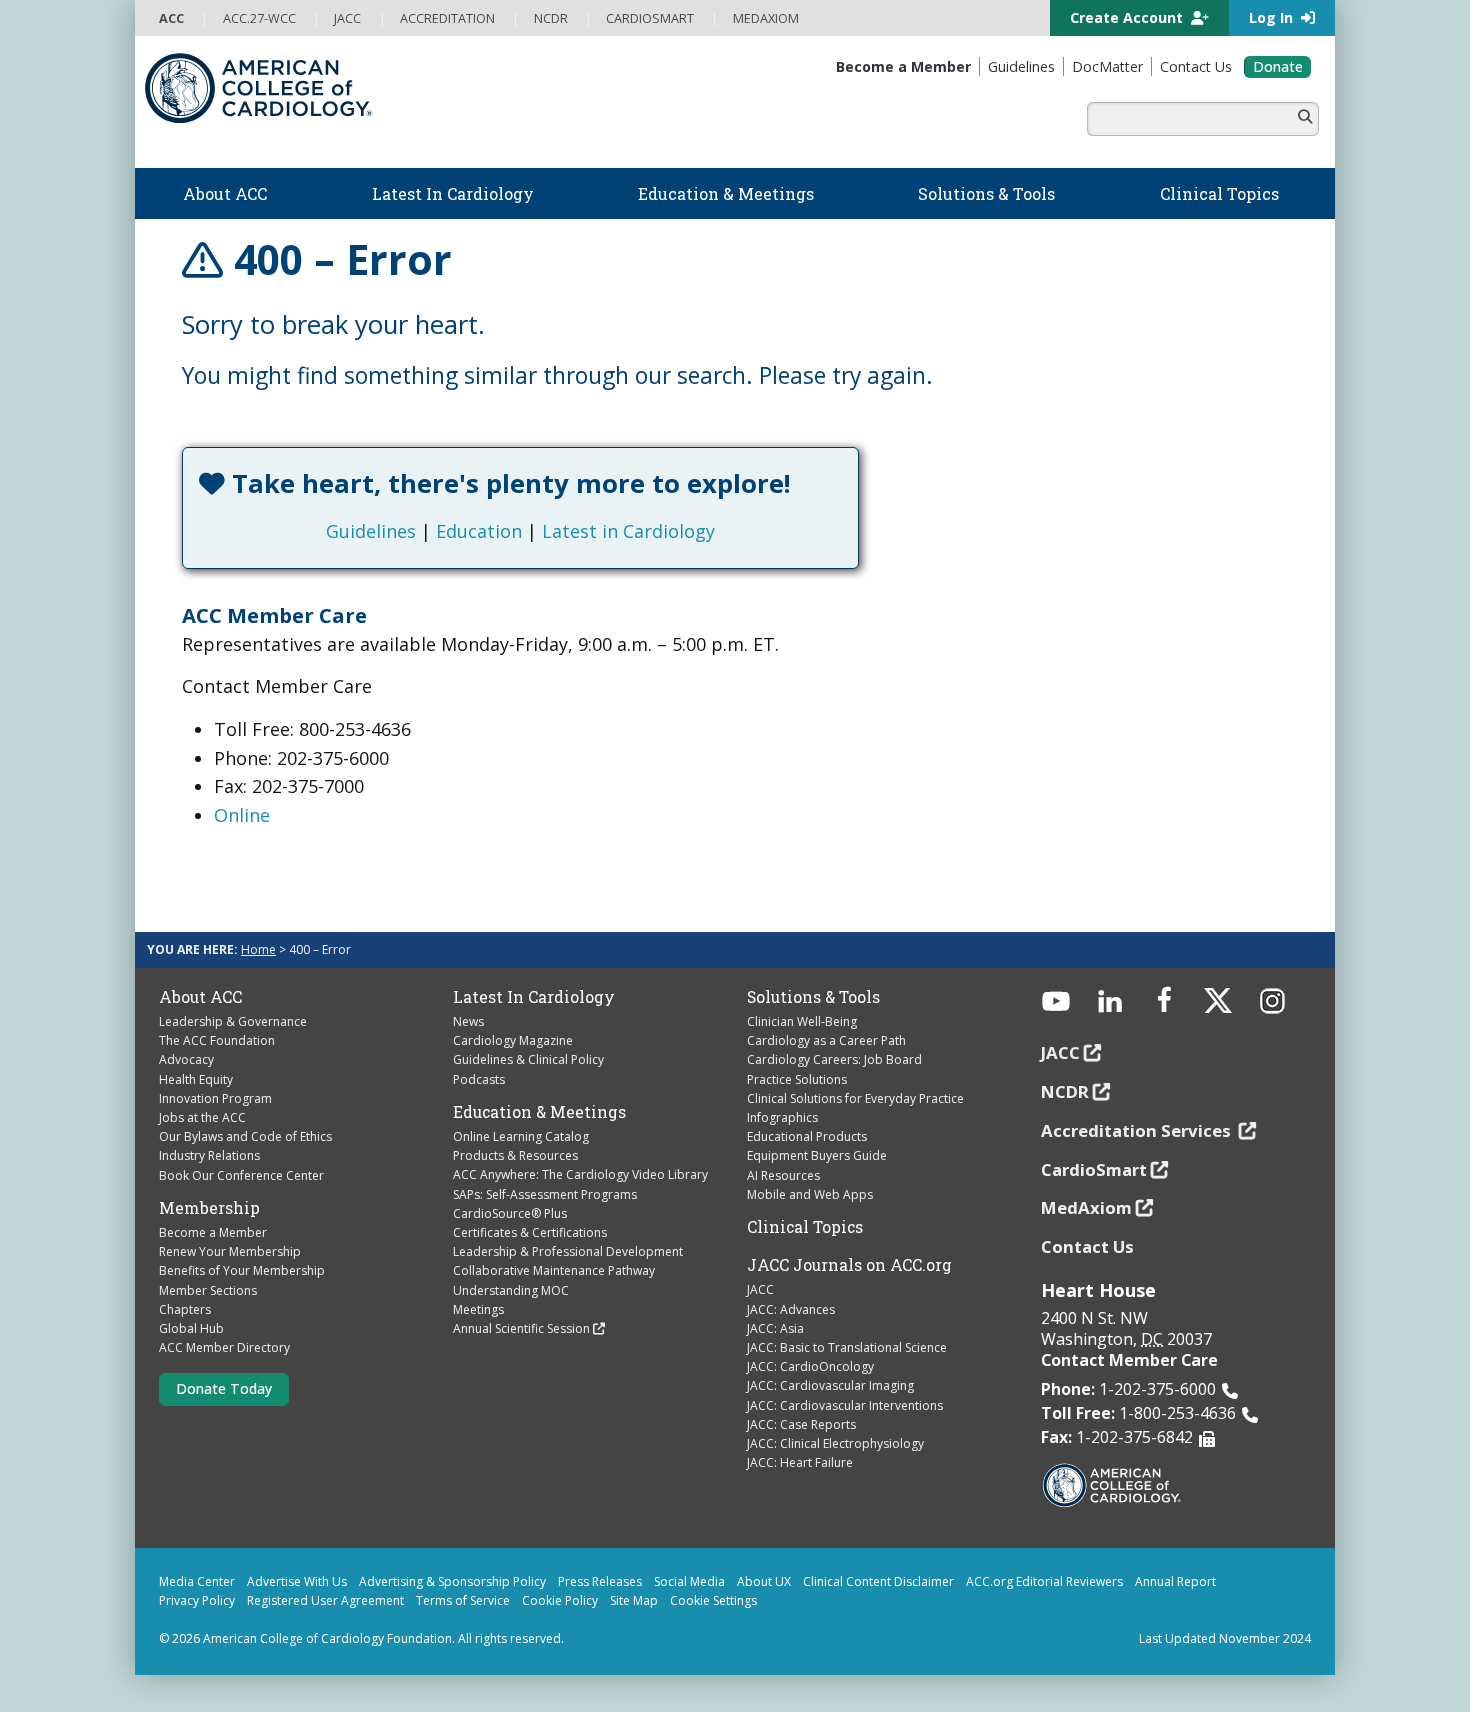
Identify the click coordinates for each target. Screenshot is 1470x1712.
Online (242, 815)
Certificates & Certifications (530, 1232)
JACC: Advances (791, 1309)
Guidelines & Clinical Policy (528, 1059)
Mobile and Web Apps (810, 1194)
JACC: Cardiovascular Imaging (830, 1385)
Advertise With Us (297, 1581)
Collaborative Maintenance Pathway (554, 1270)
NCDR (1065, 1091)
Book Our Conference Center (241, 1175)
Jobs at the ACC (202, 1117)
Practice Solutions (797, 1079)
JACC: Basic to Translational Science (847, 1347)
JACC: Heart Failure (800, 1462)
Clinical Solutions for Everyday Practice (855, 1098)
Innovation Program (215, 1098)
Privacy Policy (197, 1600)
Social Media (689, 1581)
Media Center (197, 1581)
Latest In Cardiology (534, 997)
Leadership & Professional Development (568, 1251)
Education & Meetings (539, 1112)
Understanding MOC (511, 1290)
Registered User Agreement (325, 1600)
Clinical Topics (805, 1227)
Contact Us (1087, 1246)
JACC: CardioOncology (810, 1366)
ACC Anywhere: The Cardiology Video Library (580, 1174)
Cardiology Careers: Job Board (834, 1059)
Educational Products (807, 1136)
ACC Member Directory (224, 1347)
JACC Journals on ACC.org (849, 1265)
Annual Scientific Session (521, 1328)
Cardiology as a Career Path (826, 1040)
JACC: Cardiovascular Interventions (845, 1405)
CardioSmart (1094, 1169)
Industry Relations (209, 1155)
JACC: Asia (775, 1328)
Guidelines (371, 531)
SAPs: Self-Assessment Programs (545, 1194)
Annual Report (1175, 1581)
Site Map (634, 1600)
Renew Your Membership (230, 1251)
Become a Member (213, 1232)
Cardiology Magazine (513, 1040)
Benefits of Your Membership (242, 1270)
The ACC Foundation (217, 1040)
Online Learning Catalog (521, 1136)
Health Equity (196, 1079)
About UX (764, 1581)
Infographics (782, 1117)
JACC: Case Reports (801, 1424)
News (468, 1021)
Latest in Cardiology (628, 531)
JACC (760, 1289)
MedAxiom (1086, 1207)
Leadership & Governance (233, 1021)
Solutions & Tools (813, 997)
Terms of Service (463, 1600)
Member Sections (208, 1290)
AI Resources (783, 1175)
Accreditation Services (1138, 1130)
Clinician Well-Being (802, 1021)
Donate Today (224, 1388)
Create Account (1128, 17)
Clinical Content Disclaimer (878, 1581)
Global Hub (191, 1328)
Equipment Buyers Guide (817, 1155)
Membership (209, 1208)
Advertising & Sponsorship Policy (452, 1581)
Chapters (185, 1309)
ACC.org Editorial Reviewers (1044, 1581)
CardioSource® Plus (510, 1213)
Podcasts (479, 1079)
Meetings (478, 1309)
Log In (1273, 17)
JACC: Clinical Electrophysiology (835, 1443)
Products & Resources (515, 1155)
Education (479, 531)
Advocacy (186, 1059)
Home (258, 949)
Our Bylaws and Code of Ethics (245, 1136)
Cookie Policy (560, 1600)
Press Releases (600, 1581)
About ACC (200, 997)
